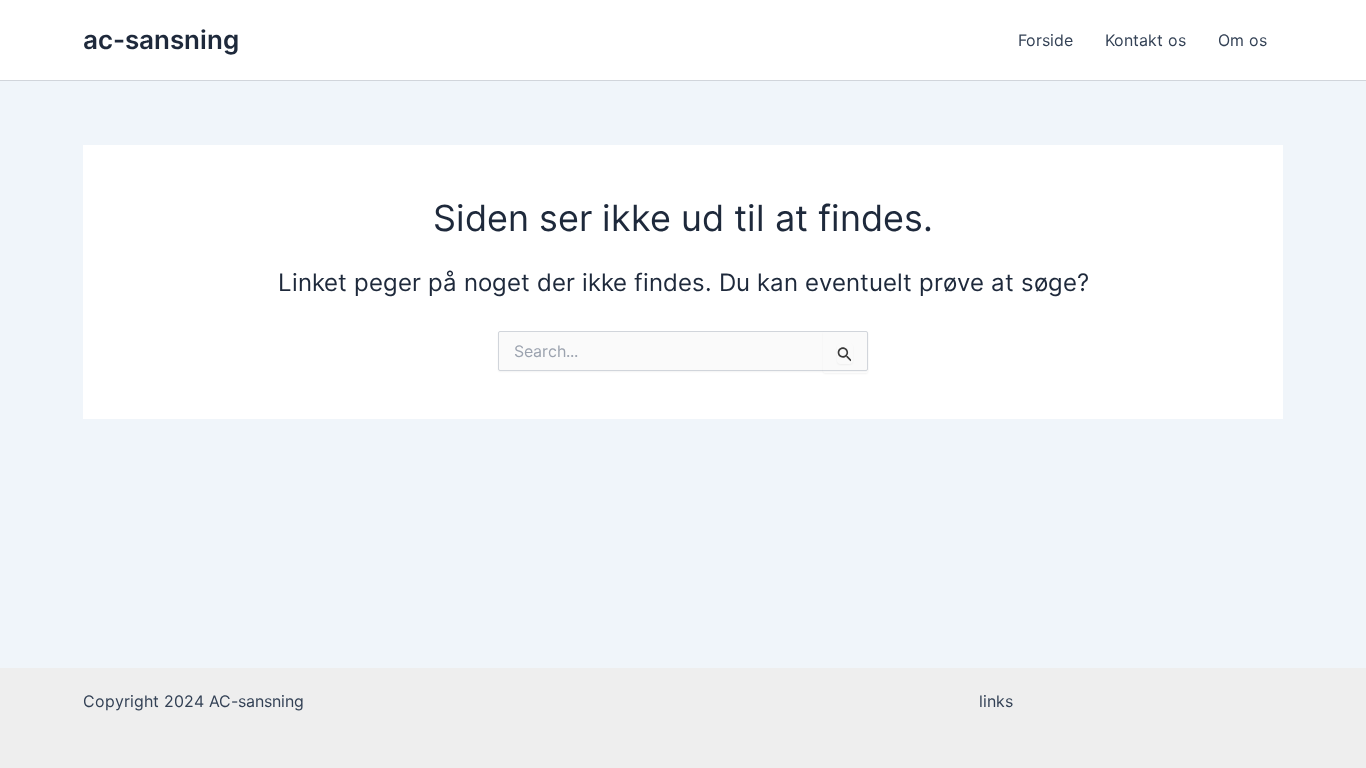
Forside (1045, 40)
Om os (1242, 40)
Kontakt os (1145, 40)
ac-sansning (161, 39)
